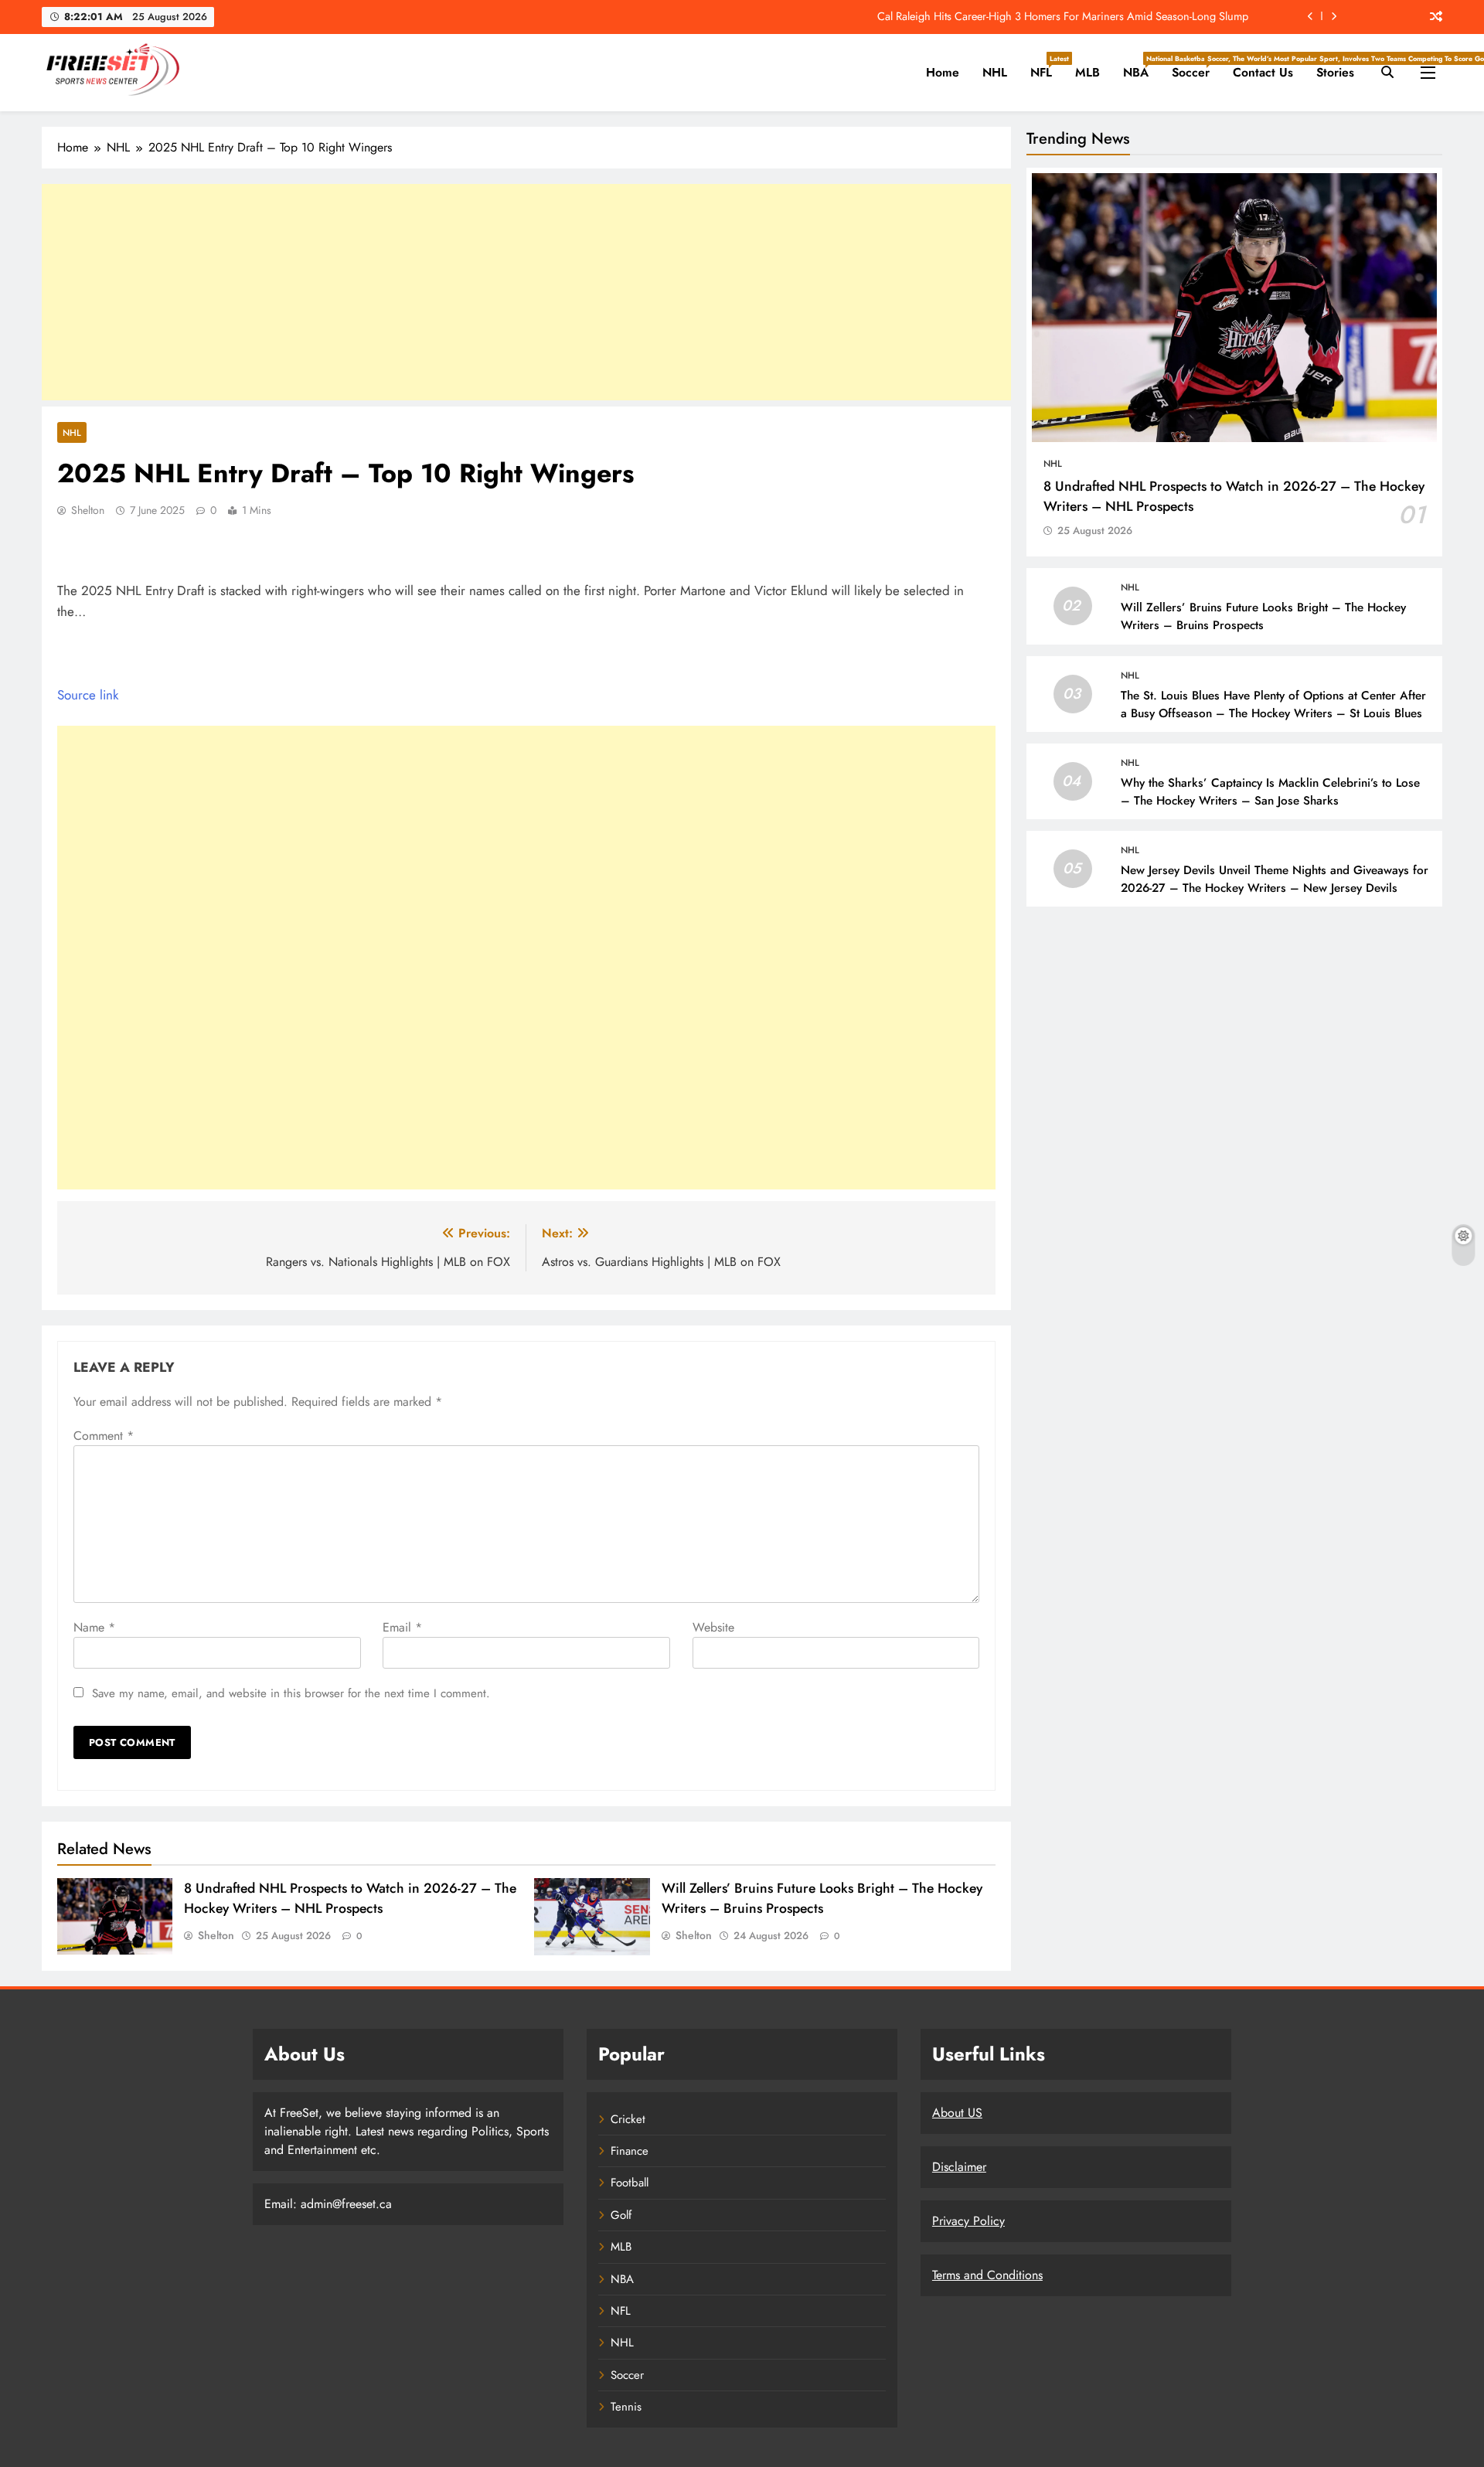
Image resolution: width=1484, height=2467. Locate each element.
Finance (630, 2151)
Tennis (626, 2407)
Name (94, 1627)
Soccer (1196, 67)
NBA (1142, 67)
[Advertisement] (526, 292)
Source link (88, 695)
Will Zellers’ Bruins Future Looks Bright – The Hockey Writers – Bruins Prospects (822, 1898)
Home (943, 72)
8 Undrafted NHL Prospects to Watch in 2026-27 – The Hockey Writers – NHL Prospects (350, 1898)
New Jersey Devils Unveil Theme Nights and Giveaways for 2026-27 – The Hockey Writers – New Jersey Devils (1275, 879)
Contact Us (1263, 72)
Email (402, 1627)
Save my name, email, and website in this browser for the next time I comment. (291, 1693)
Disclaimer (959, 2167)
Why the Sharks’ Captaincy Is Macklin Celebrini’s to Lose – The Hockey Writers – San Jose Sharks (1270, 792)
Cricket (628, 2119)
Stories (1335, 72)
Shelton (88, 510)
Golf (621, 2215)
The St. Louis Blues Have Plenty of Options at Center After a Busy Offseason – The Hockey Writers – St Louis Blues (1273, 704)
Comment (104, 1436)
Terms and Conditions (987, 2275)
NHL (995, 72)
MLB (1087, 72)
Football (630, 2183)
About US (957, 2113)
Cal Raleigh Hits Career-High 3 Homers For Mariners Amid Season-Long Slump (1063, 16)
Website (713, 1627)
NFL (1047, 67)
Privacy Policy (968, 2221)
